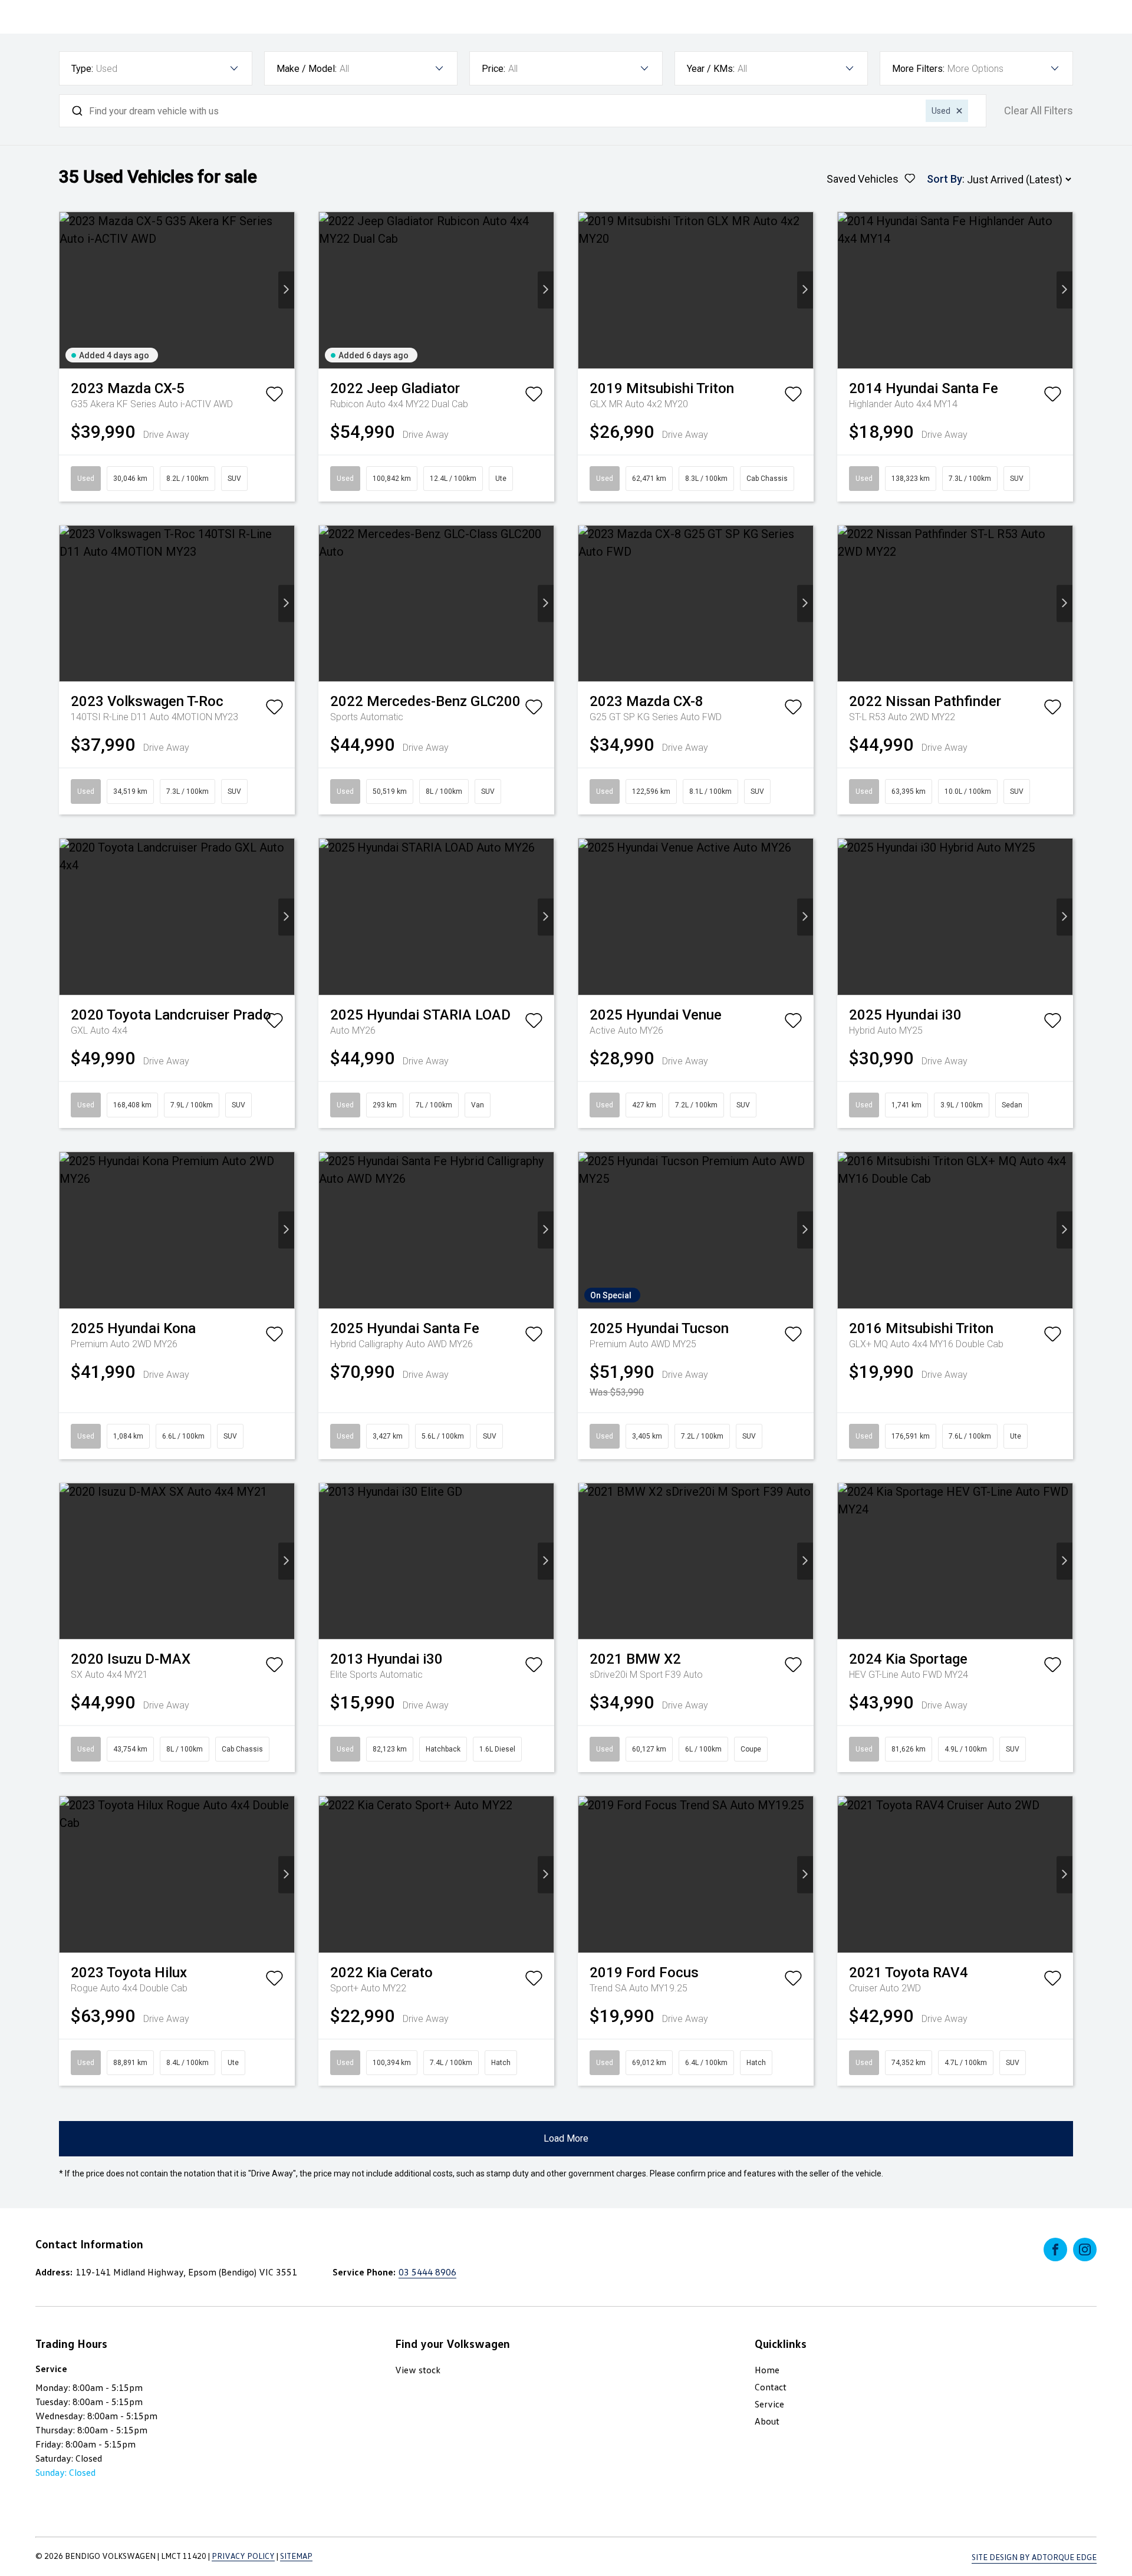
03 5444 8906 (427, 2272)
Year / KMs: (711, 69)
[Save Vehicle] (274, 397)
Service (769, 2404)
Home (767, 2370)
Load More (566, 2138)
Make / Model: (307, 69)
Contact (771, 2387)
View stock (418, 2370)
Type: (82, 69)
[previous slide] (68, 290)
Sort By (945, 179)
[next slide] (286, 290)
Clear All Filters (1039, 111)
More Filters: (918, 69)
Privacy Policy (243, 2556)
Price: (493, 69)
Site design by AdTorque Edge (1034, 2557)
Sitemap (296, 2556)
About (767, 2421)
